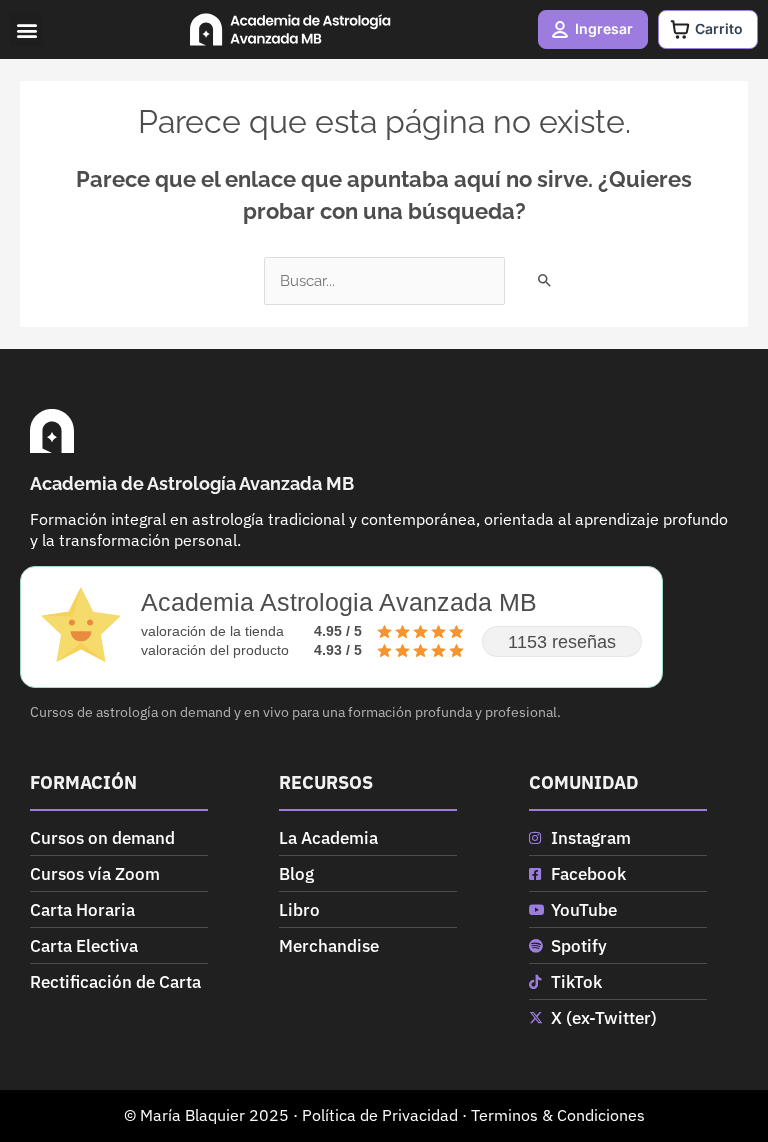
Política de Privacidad (380, 1115)
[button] (26, 29)
